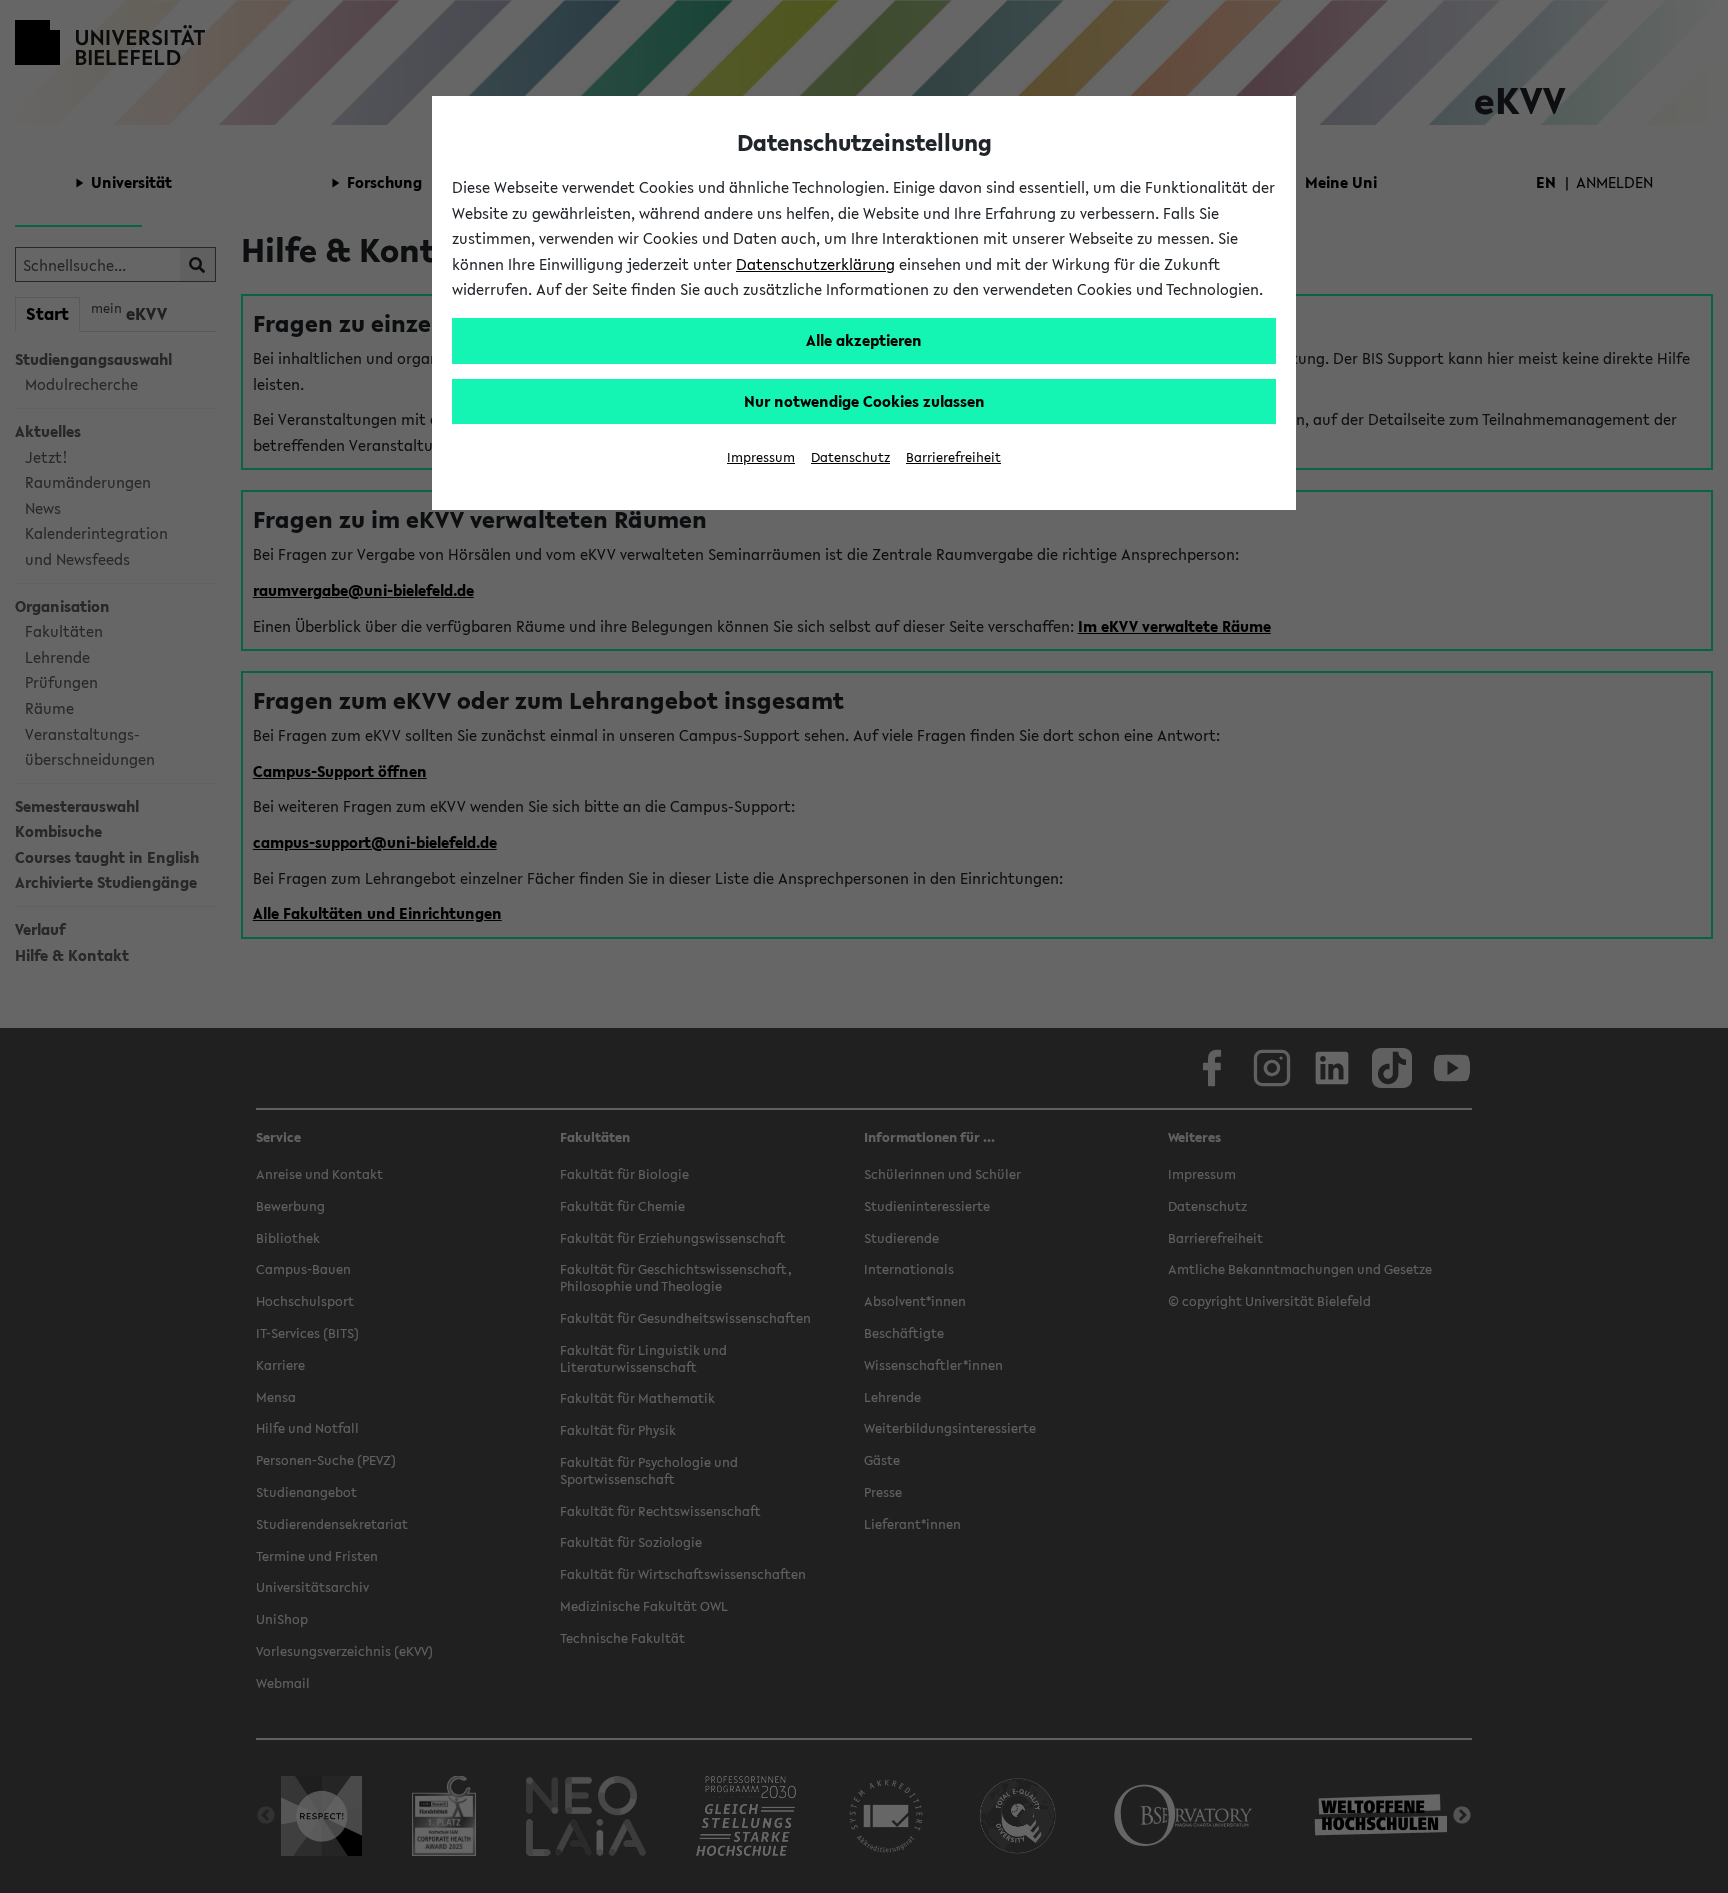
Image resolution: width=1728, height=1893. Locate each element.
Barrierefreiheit (953, 457)
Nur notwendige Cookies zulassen (864, 401)
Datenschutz (850, 457)
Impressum (761, 457)
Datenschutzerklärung (815, 264)
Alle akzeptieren (864, 340)
